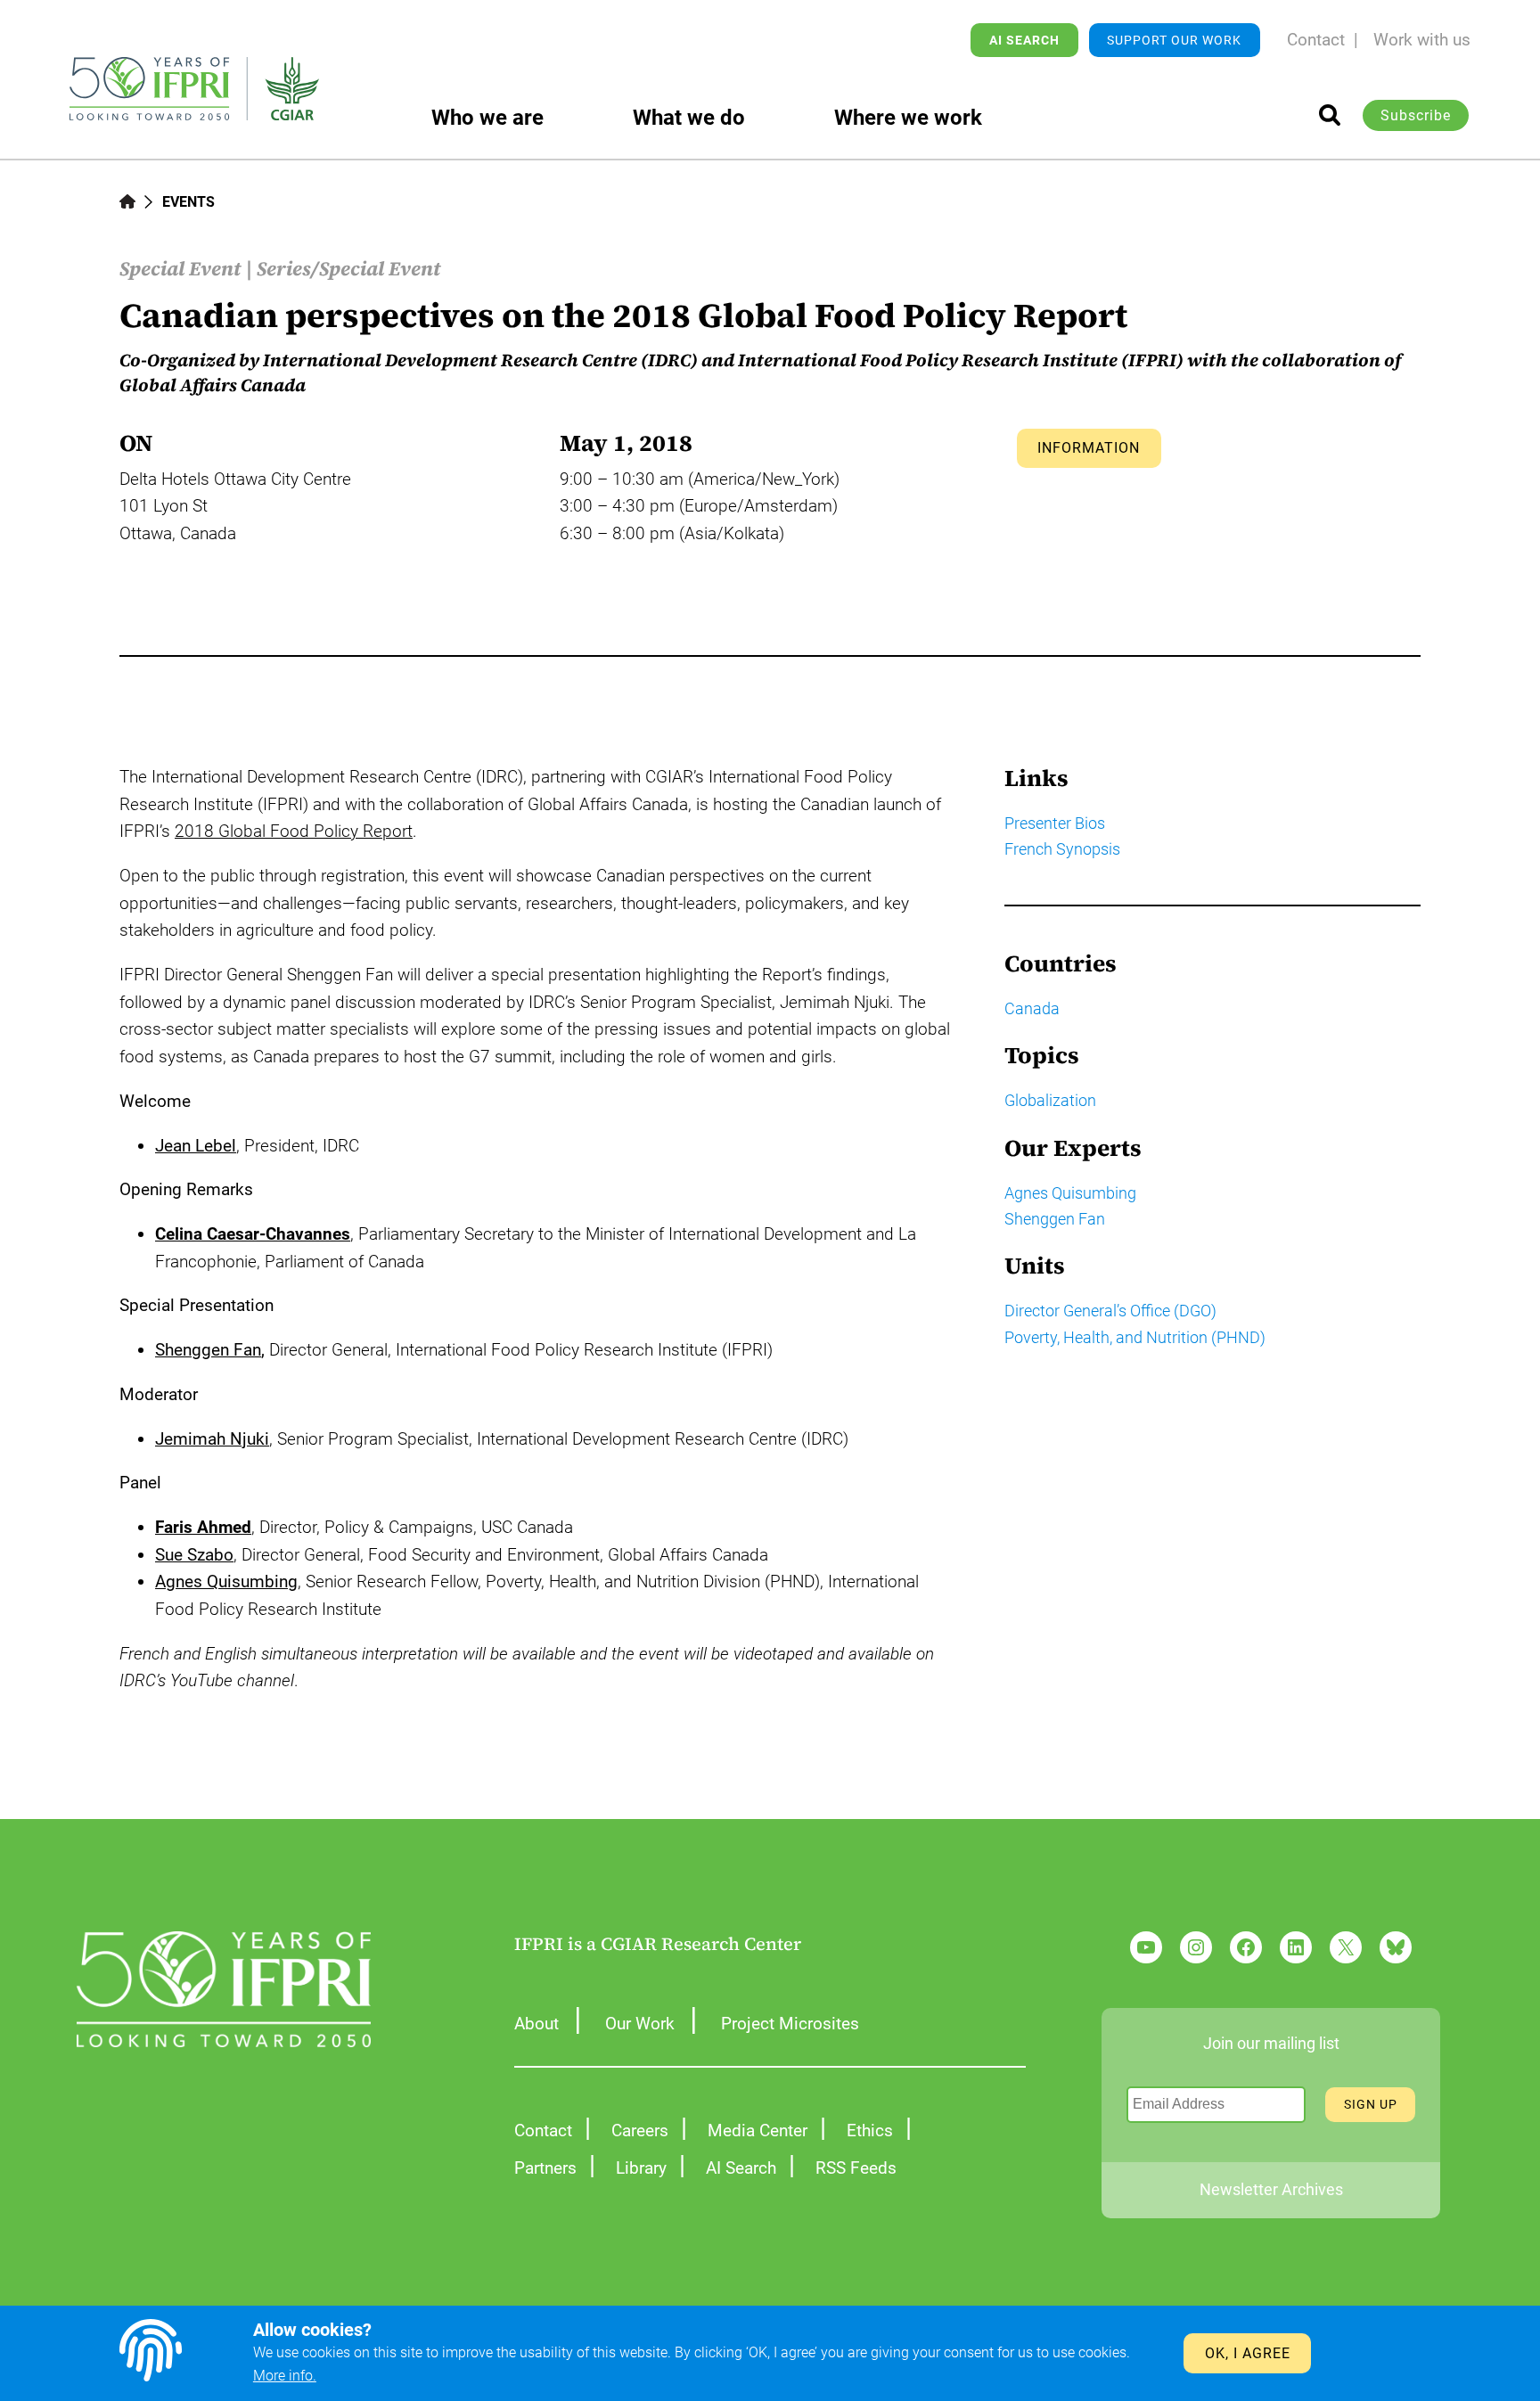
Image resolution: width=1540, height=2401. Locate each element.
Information (1089, 448)
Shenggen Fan (1055, 1219)
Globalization (1050, 1100)
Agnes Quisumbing (1070, 1193)
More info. (285, 2376)
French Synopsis (1062, 849)
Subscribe (1416, 115)
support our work (1174, 40)
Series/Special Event (348, 268)
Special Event (180, 268)
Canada (1032, 1008)
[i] (1330, 115)
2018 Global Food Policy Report (294, 831)
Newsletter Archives (1271, 2189)
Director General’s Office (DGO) (1110, 1311)
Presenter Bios (1055, 823)
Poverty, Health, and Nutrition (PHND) (1135, 1337)
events (188, 202)
